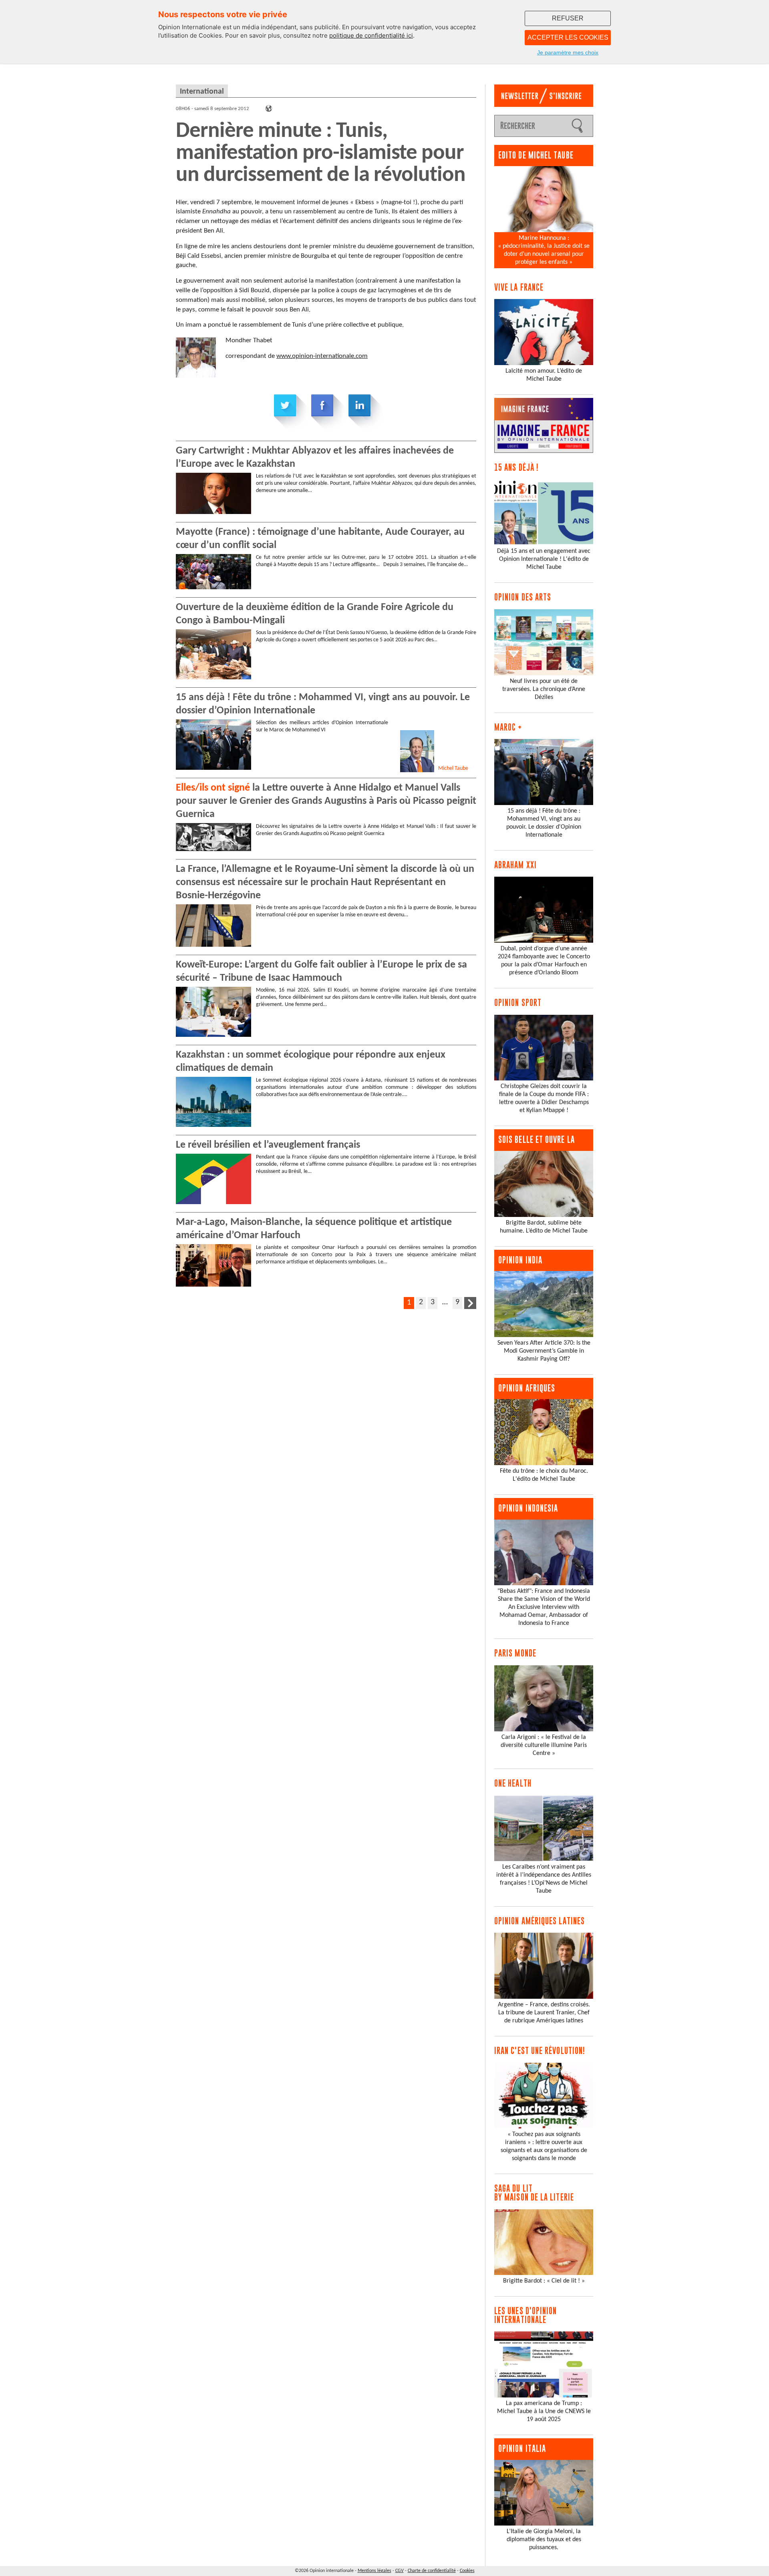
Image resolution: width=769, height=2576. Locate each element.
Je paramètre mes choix (568, 52)
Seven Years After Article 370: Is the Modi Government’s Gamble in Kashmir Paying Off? (544, 1351)
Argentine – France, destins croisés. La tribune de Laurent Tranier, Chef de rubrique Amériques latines (544, 2013)
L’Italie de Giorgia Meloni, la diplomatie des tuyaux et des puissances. (544, 2540)
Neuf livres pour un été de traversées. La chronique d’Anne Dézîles (544, 689)
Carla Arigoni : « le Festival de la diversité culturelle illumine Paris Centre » (544, 1745)
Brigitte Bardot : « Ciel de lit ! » (544, 2281)
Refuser (568, 18)
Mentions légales (374, 2571)
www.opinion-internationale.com (322, 356)
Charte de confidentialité (432, 2571)
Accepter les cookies (568, 37)
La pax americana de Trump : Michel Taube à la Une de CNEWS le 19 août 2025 (544, 2411)
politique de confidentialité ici (371, 35)
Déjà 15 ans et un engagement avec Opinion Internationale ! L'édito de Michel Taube (544, 559)
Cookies (467, 2571)
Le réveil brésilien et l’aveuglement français (268, 1145)
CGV (400, 2571)
